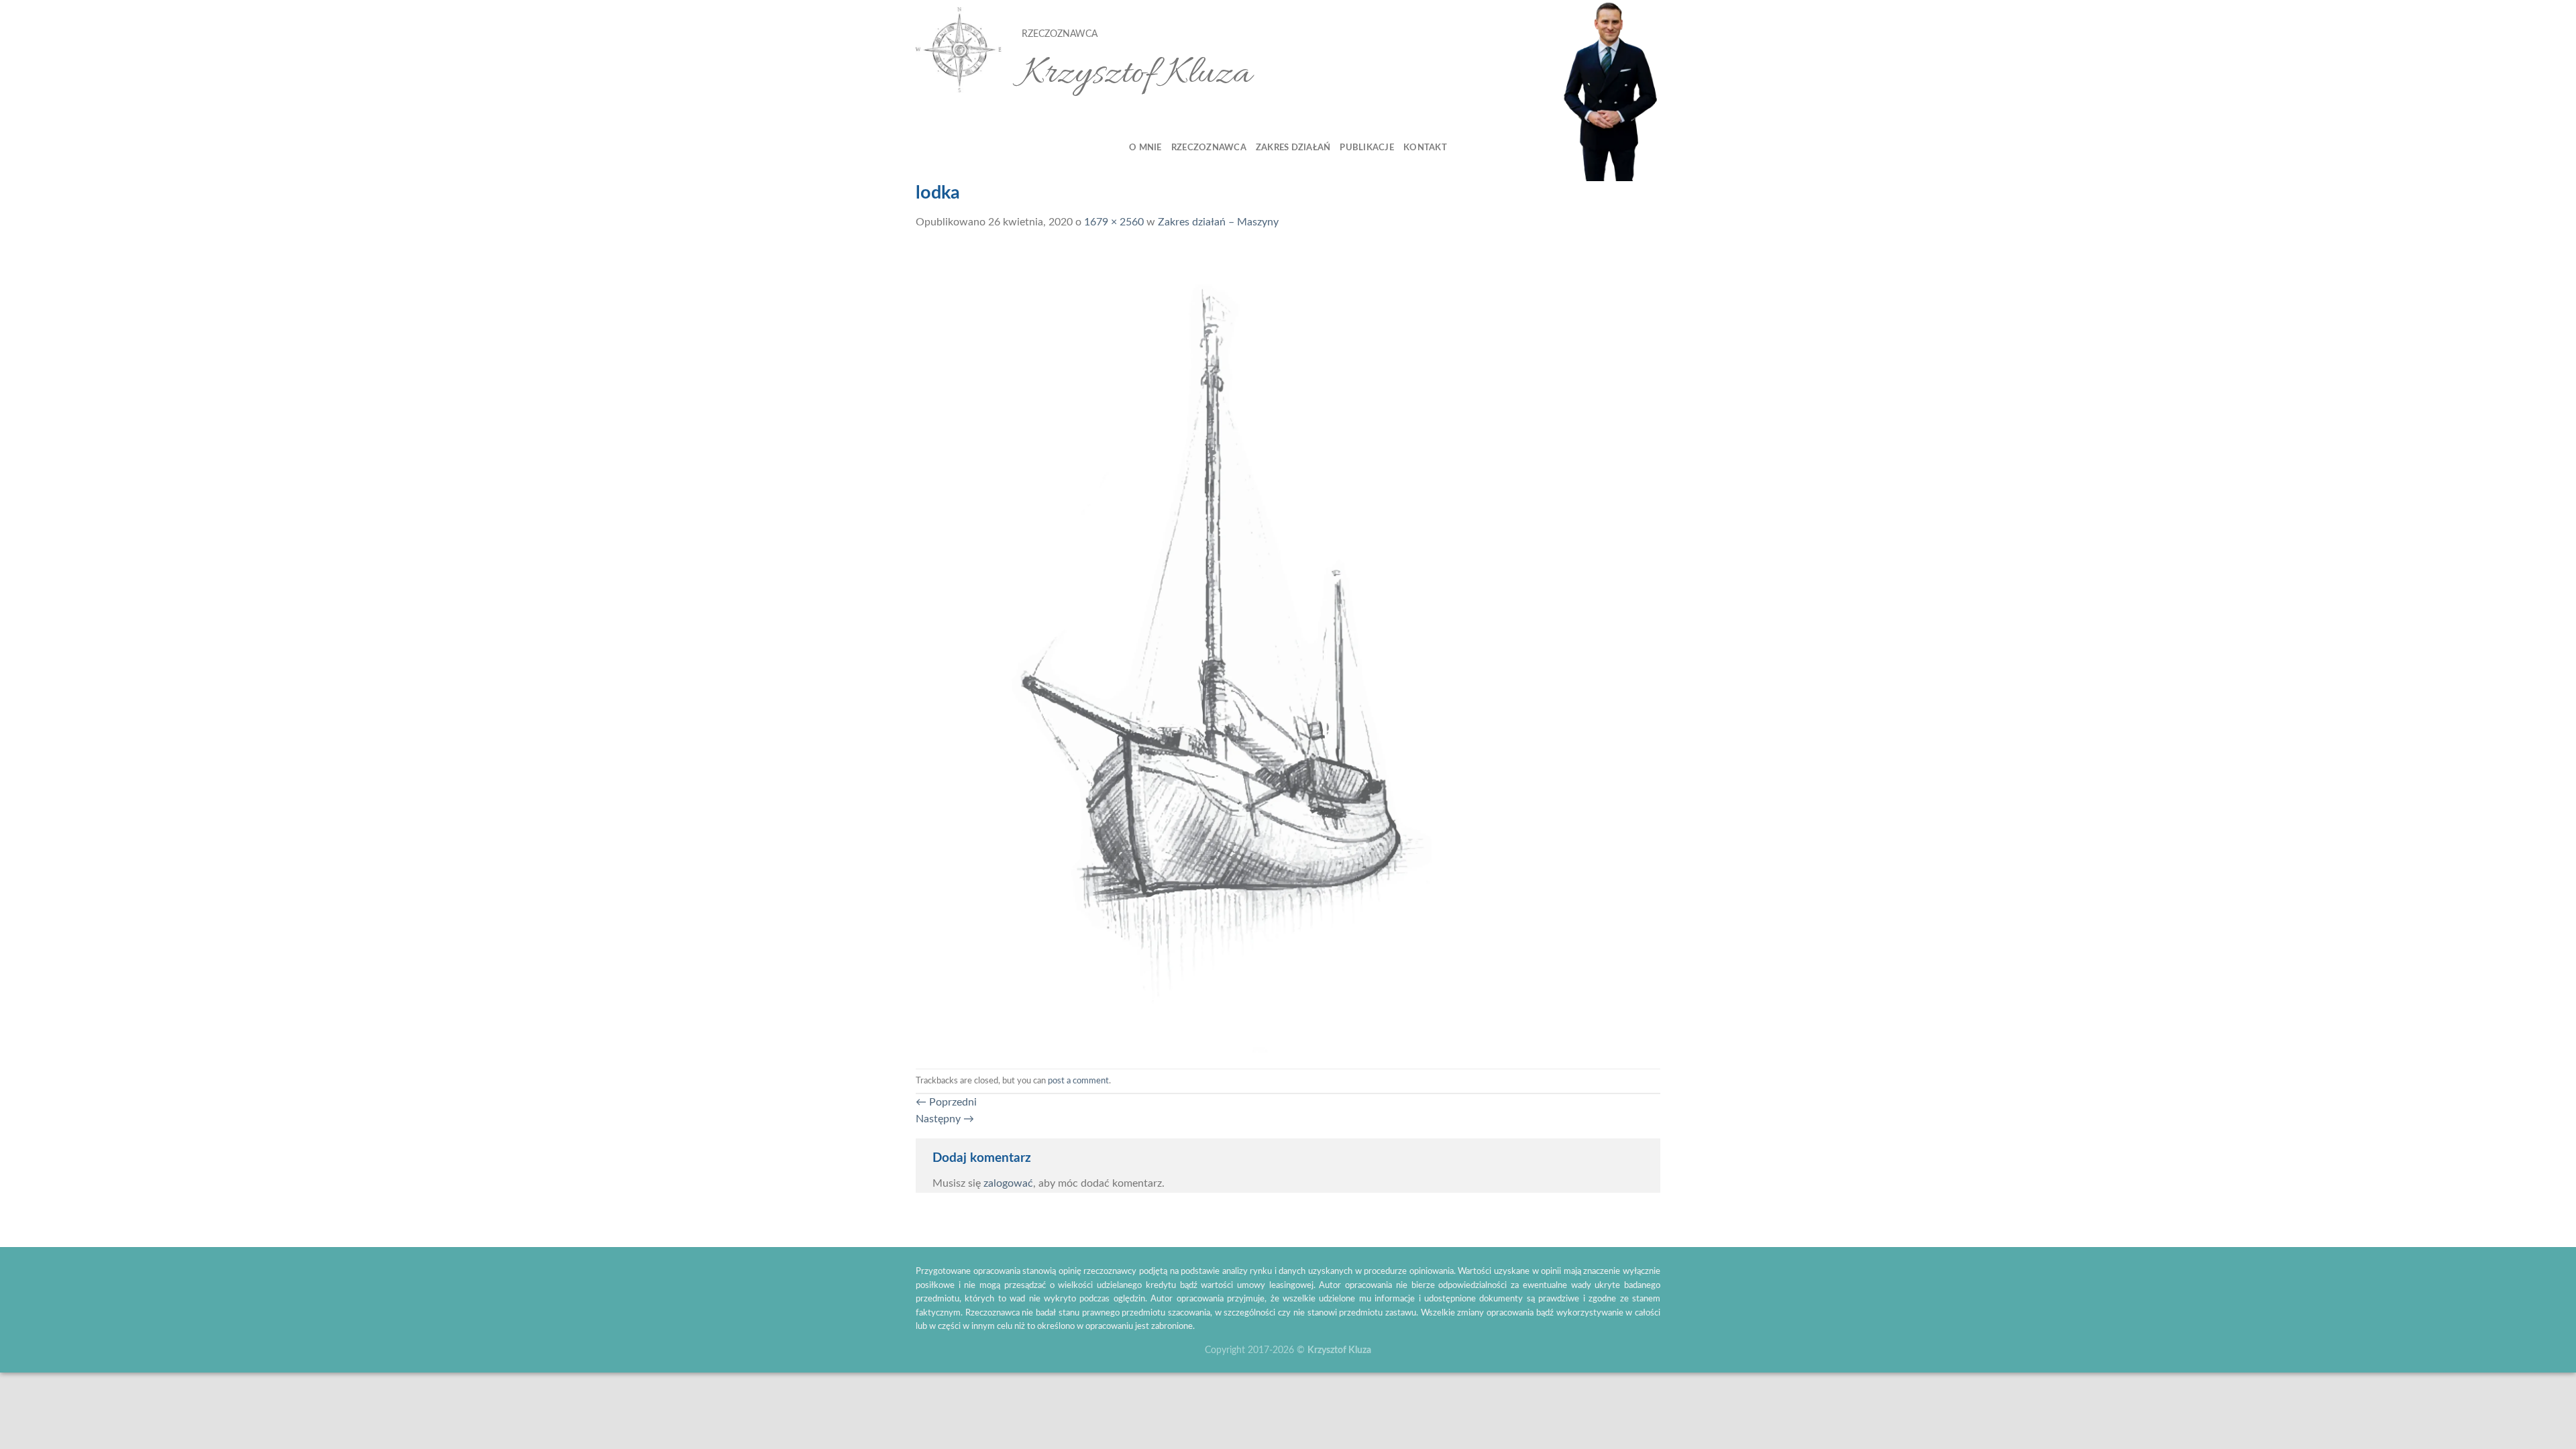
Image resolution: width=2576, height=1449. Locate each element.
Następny (945, 1119)
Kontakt (1425, 148)
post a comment (1078, 1081)
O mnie (1145, 148)
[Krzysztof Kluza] (959, 51)
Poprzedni (946, 1102)
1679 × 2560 (1114, 222)
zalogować (1008, 1183)
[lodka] (1180, 649)
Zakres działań (1293, 148)
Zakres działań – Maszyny (1218, 222)
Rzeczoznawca (1209, 148)
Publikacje (1367, 148)
